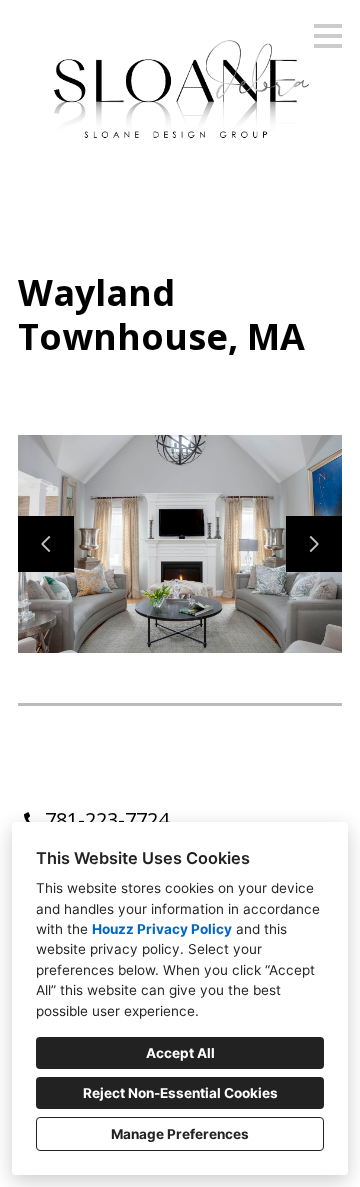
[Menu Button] (328, 36)
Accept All (180, 1053)
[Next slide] (314, 544)
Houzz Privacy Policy (162, 929)
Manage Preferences (180, 1134)
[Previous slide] (46, 544)
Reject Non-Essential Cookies (180, 1093)
